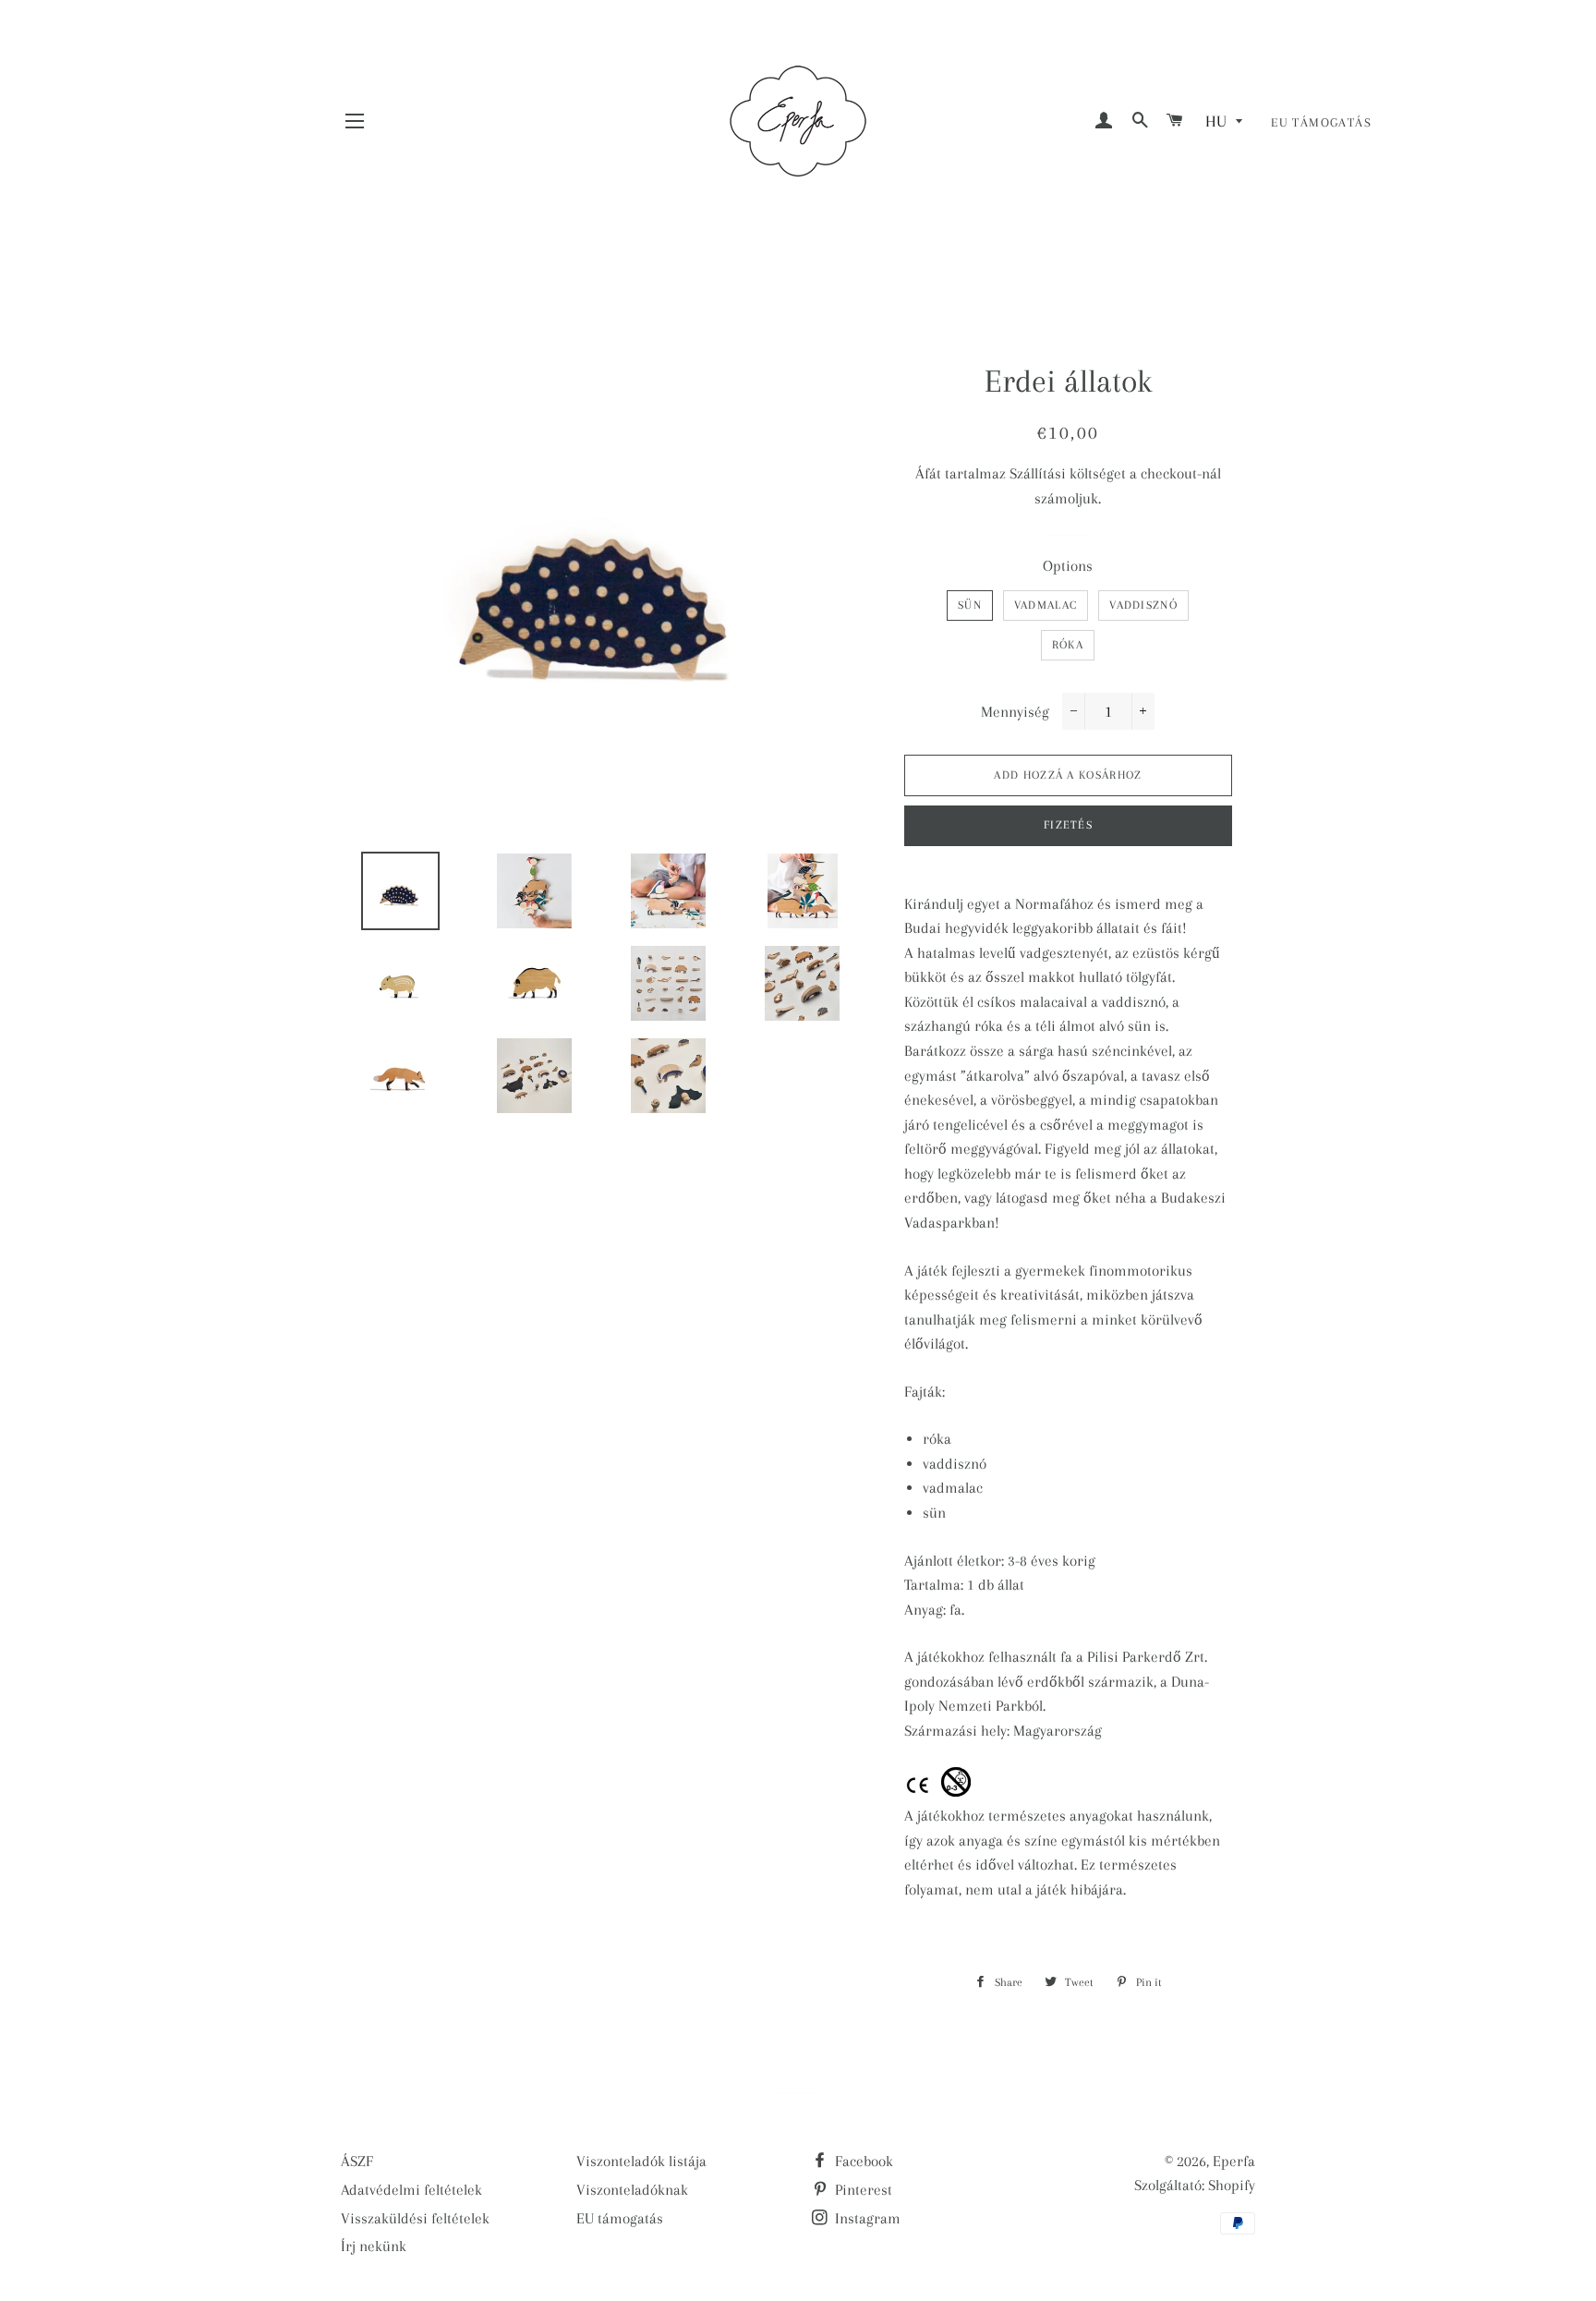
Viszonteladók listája (641, 2161)
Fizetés (1068, 825)
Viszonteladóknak (632, 2190)
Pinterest (862, 2190)
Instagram (866, 2218)
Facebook (862, 2161)
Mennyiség (1015, 712)
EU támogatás (1321, 122)
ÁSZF (357, 2161)
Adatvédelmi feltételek (411, 2190)
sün (970, 605)
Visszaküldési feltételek (415, 2218)
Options (1068, 566)
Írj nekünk (374, 2246)
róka (1068, 645)
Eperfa (1234, 2161)
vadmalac (1046, 605)
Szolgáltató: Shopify (1195, 2185)
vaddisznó (1143, 605)
